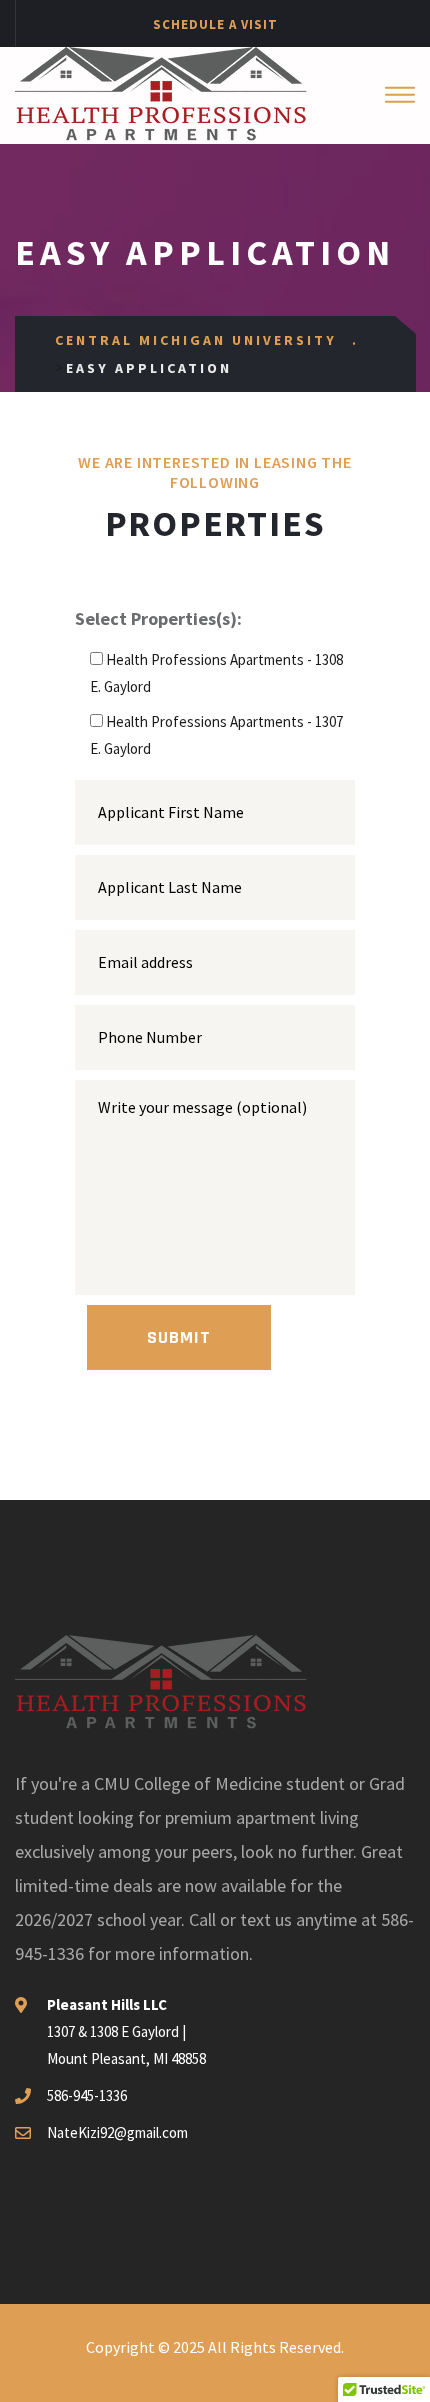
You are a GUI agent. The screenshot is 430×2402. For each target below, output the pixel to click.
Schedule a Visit (215, 24)
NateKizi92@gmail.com (117, 2132)
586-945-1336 (87, 2095)
